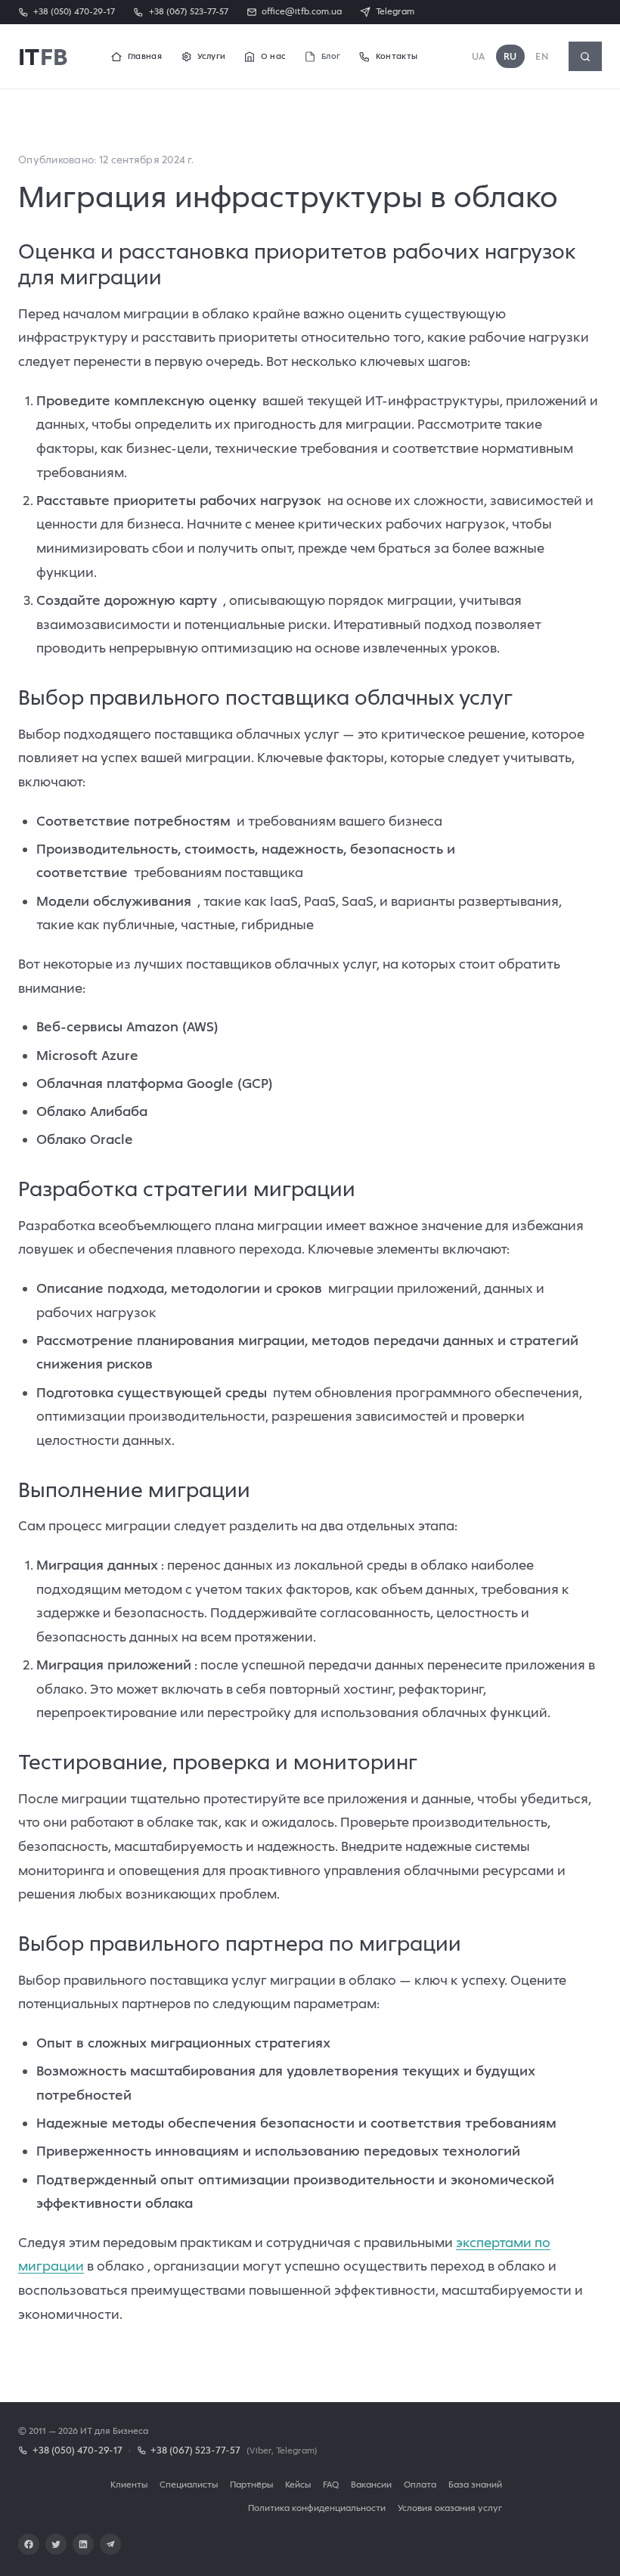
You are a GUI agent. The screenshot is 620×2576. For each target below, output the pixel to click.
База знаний (475, 2484)
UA (479, 56)
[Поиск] (585, 56)
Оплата (420, 2484)
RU (510, 56)
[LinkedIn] (83, 2544)
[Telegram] (110, 2544)
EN (542, 56)
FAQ (331, 2484)
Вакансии (371, 2484)
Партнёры (251, 2484)
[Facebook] (29, 2544)
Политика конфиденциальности (317, 2508)
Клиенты (129, 2484)
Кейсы (298, 2484)
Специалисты (189, 2484)
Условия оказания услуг (450, 2508)
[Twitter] (56, 2544)
